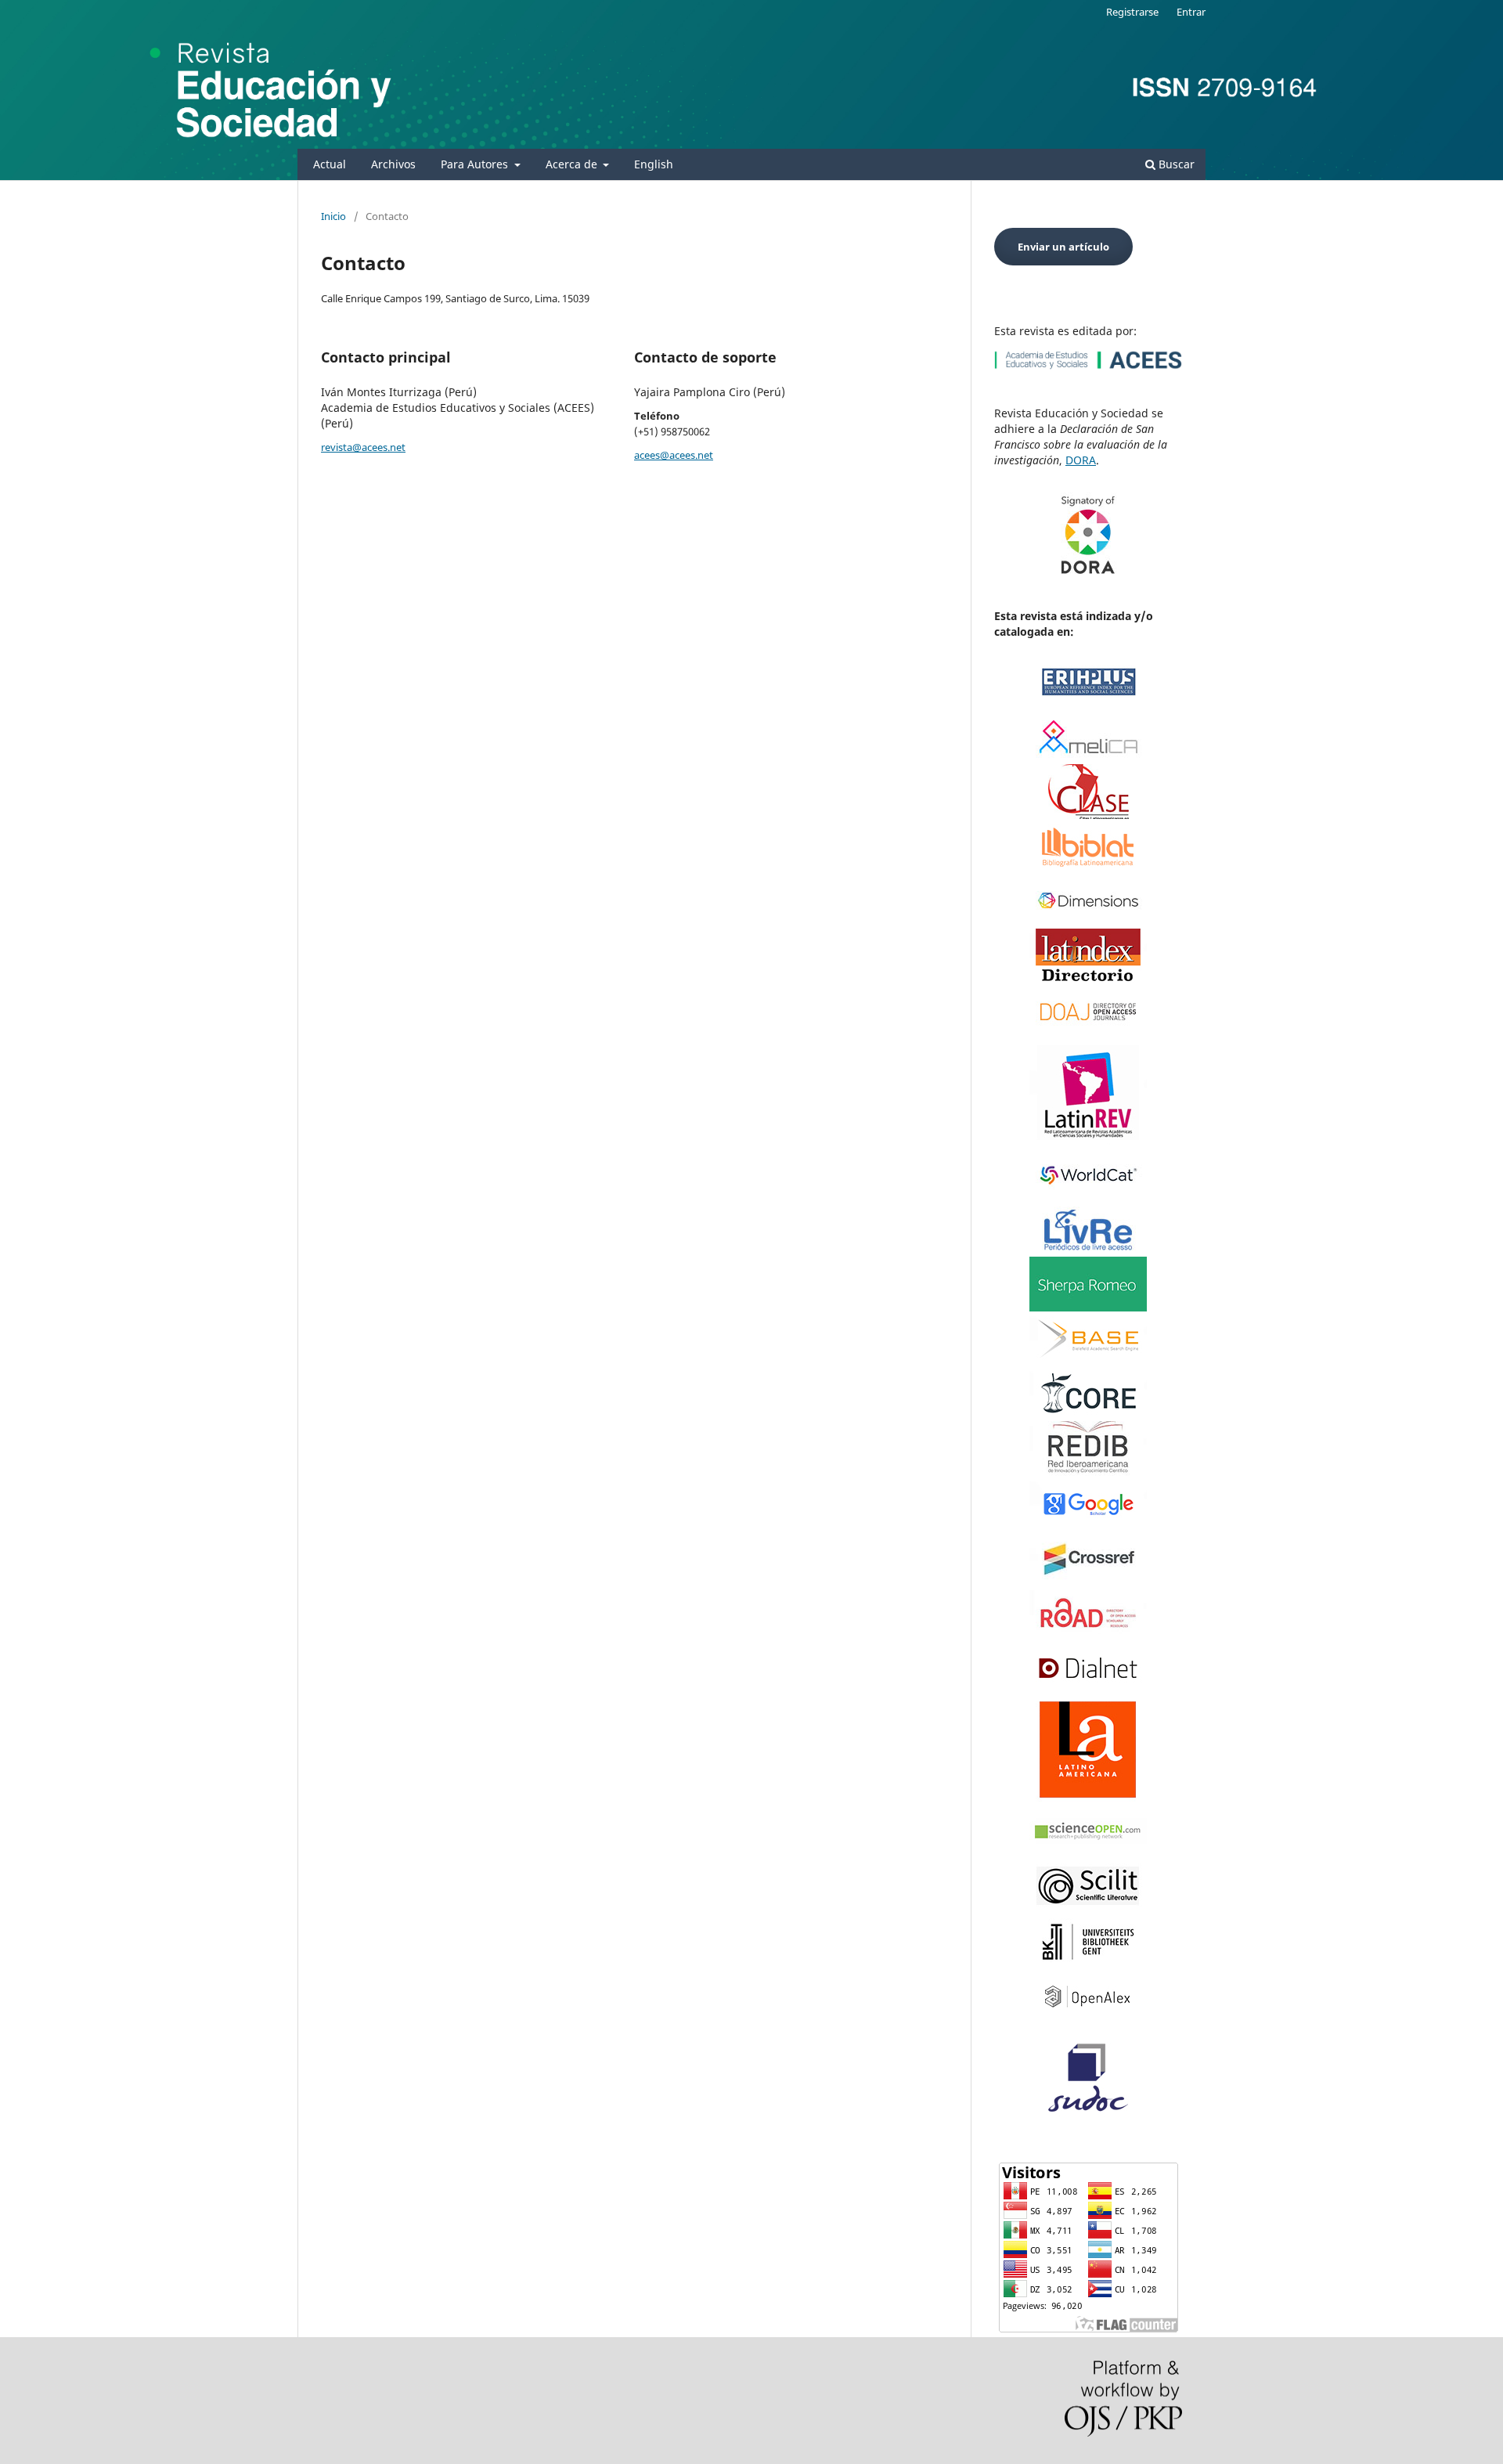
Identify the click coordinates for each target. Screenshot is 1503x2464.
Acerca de (573, 164)
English (654, 164)
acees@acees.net (674, 455)
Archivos (393, 164)
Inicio (333, 216)
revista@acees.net (363, 447)
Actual (330, 164)
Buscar (1175, 164)
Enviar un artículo (1063, 247)
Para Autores (476, 164)
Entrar (1191, 12)
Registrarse (1132, 12)
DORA (1081, 460)
